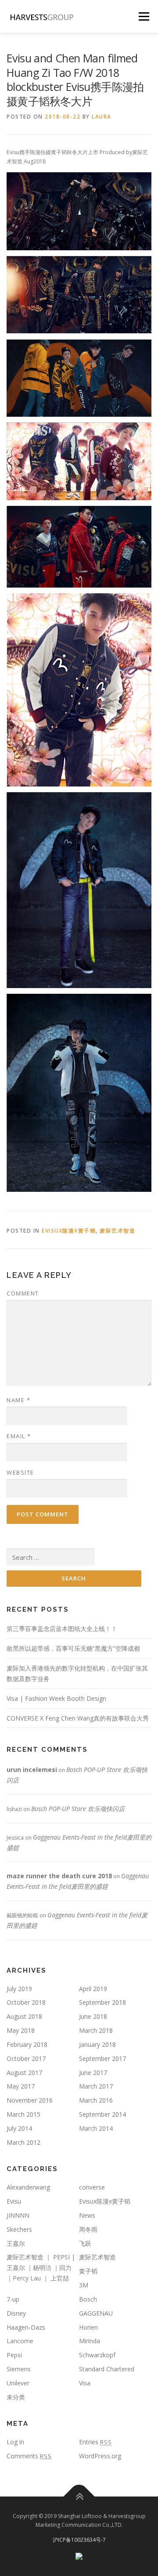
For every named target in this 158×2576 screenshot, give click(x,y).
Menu (143, 16)
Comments (29, 2456)
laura (102, 117)
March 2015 (23, 2114)
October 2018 (26, 2002)
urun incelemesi (32, 1770)
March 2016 (96, 2100)
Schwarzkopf (97, 2355)
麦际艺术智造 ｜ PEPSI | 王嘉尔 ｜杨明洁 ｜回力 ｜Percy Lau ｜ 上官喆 (41, 2268)
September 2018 (102, 2002)
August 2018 (24, 2016)
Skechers (19, 2229)
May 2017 (21, 2086)
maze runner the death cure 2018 (59, 1876)
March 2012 (23, 2142)
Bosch (88, 2299)
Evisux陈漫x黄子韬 (69, 1231)
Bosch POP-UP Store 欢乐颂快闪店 (78, 1809)
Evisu (14, 2201)
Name (18, 1400)
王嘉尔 (16, 2243)
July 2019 (19, 1989)
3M (84, 2285)
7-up (13, 2299)
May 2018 (21, 2030)
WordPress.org (100, 2456)
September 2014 (102, 2114)
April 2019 (93, 1989)
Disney (16, 2313)
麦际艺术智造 (117, 1231)
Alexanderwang (28, 2187)
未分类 (16, 2397)
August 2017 (24, 2073)
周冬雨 (88, 2229)
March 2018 (96, 2030)
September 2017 (102, 2058)
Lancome (20, 2341)
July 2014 (19, 2128)
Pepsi (14, 2355)
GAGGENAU (96, 2313)
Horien (88, 2327)
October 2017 (26, 2058)
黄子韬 (88, 2271)
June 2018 (93, 2016)
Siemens (19, 2369)
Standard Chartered (107, 2369)
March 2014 (96, 2128)
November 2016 (30, 2100)
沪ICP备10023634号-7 (79, 2540)
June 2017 (93, 2073)
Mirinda (90, 2341)
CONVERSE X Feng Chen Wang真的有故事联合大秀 (78, 1718)
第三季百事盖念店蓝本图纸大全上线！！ (62, 1629)
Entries (95, 2442)
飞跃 (85, 2243)
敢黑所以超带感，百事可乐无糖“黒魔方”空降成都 (73, 1648)
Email (19, 1436)
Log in (15, 2442)
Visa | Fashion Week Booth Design (56, 1698)
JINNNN (18, 2215)
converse (92, 2187)
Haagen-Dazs (26, 2327)
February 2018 (27, 2044)
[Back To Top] (79, 2497)
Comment (23, 1293)
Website (20, 1472)
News (87, 2215)
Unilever (18, 2383)
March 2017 (96, 2086)
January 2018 (97, 2044)
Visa (85, 2383)
